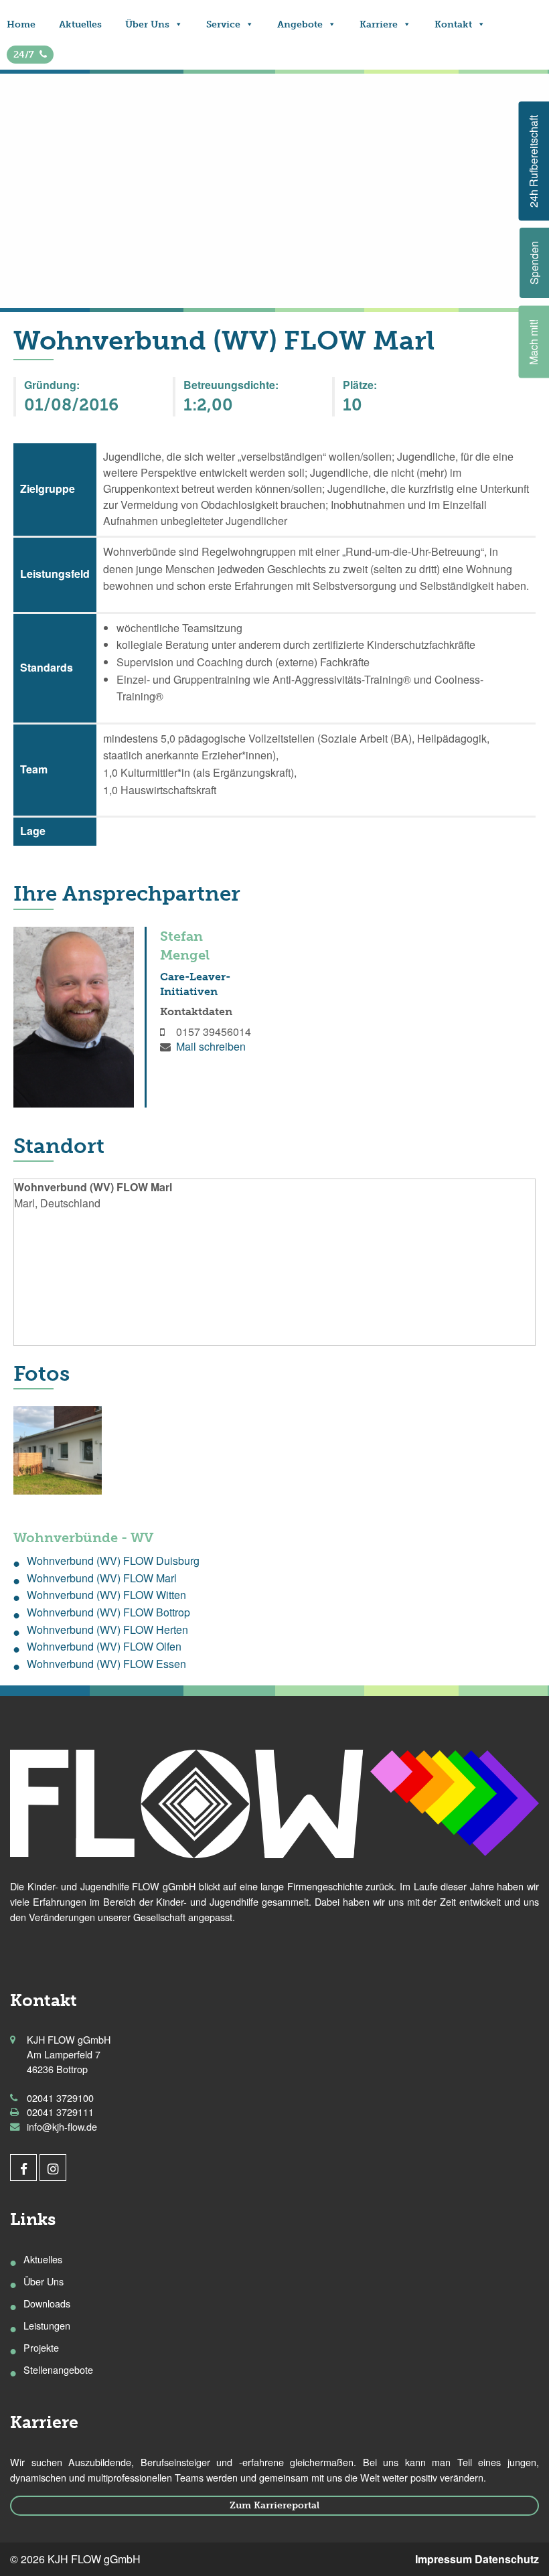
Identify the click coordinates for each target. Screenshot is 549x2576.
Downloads (47, 2303)
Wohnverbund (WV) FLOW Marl (102, 1578)
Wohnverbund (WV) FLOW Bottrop (108, 1612)
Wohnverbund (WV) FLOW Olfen (104, 1646)
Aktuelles (80, 24)
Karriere (379, 24)
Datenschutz (507, 2559)
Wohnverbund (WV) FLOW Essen (106, 1664)
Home (21, 24)
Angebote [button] (300, 24)
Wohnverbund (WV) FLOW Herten (107, 1630)
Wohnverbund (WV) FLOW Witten (106, 1595)
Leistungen (47, 2325)
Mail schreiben (211, 1046)
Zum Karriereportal (274, 2505)
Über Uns (147, 24)
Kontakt (453, 24)
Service (223, 24)
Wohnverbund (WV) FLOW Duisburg (113, 1561)
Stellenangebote (58, 2369)
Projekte (41, 2347)
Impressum (444, 2559)
